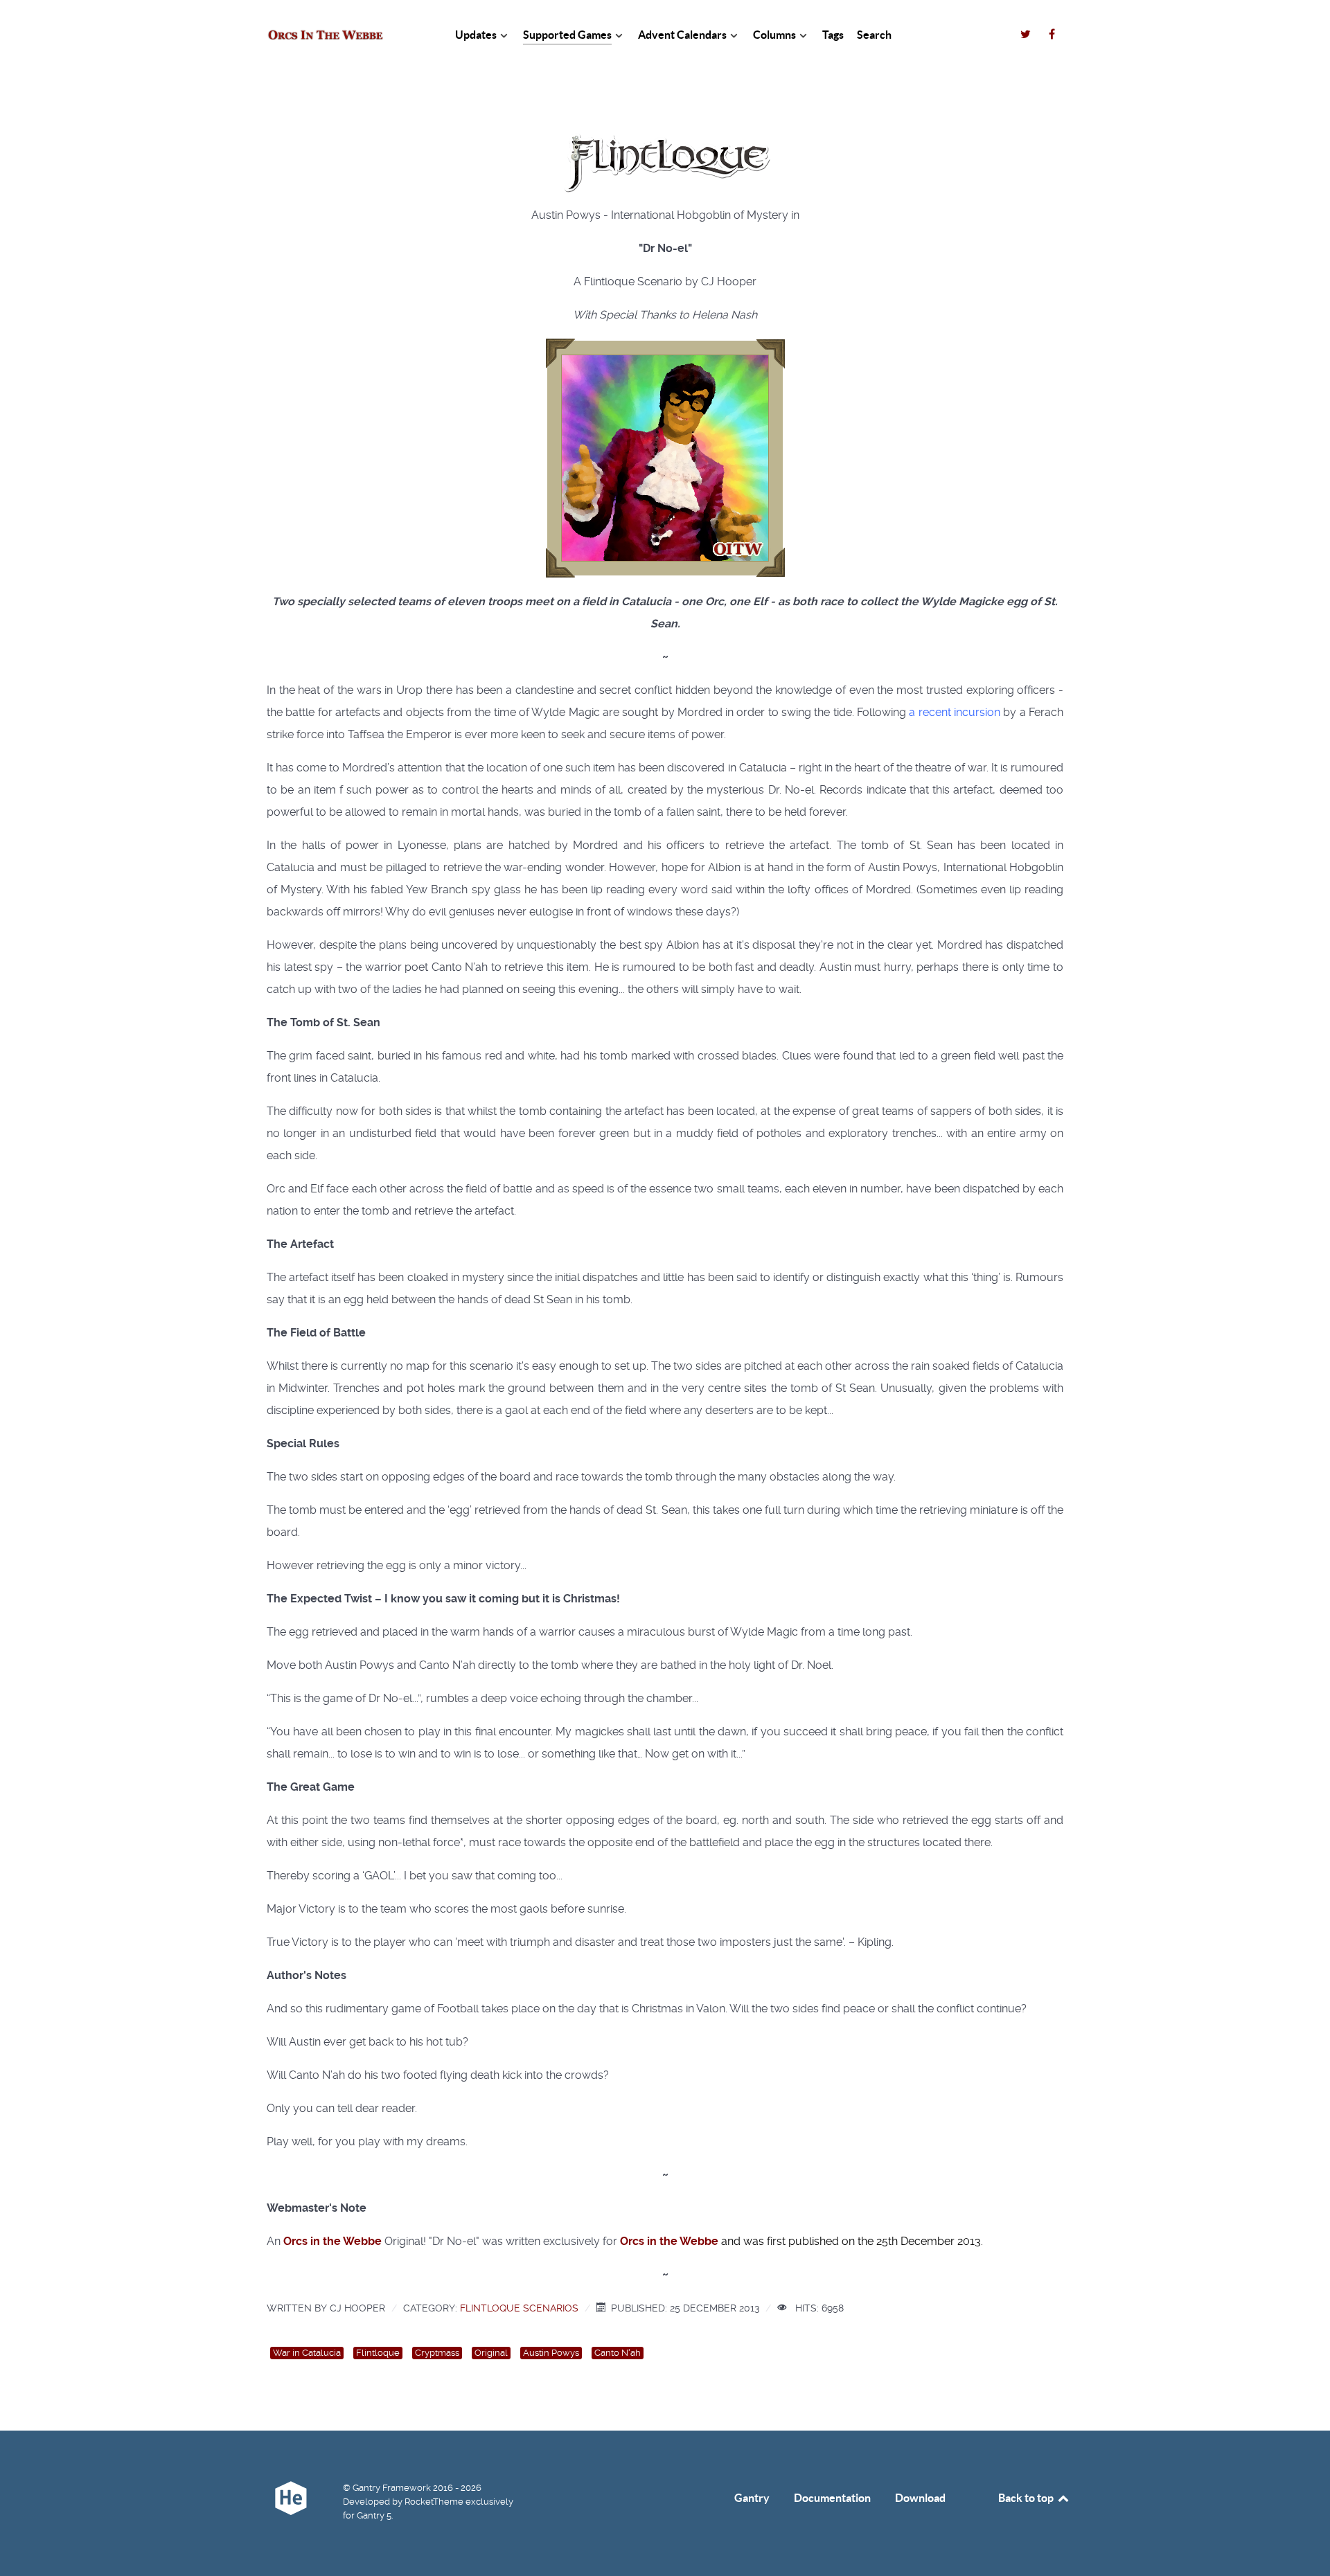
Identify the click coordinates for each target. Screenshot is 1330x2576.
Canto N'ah (618, 2353)
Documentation (832, 2498)
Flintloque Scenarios (519, 2308)
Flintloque (378, 2353)
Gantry (752, 2498)
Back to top (1027, 2498)
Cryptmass (437, 2353)
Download (920, 2498)
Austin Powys (551, 2353)
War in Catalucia (307, 2353)
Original (491, 2353)
